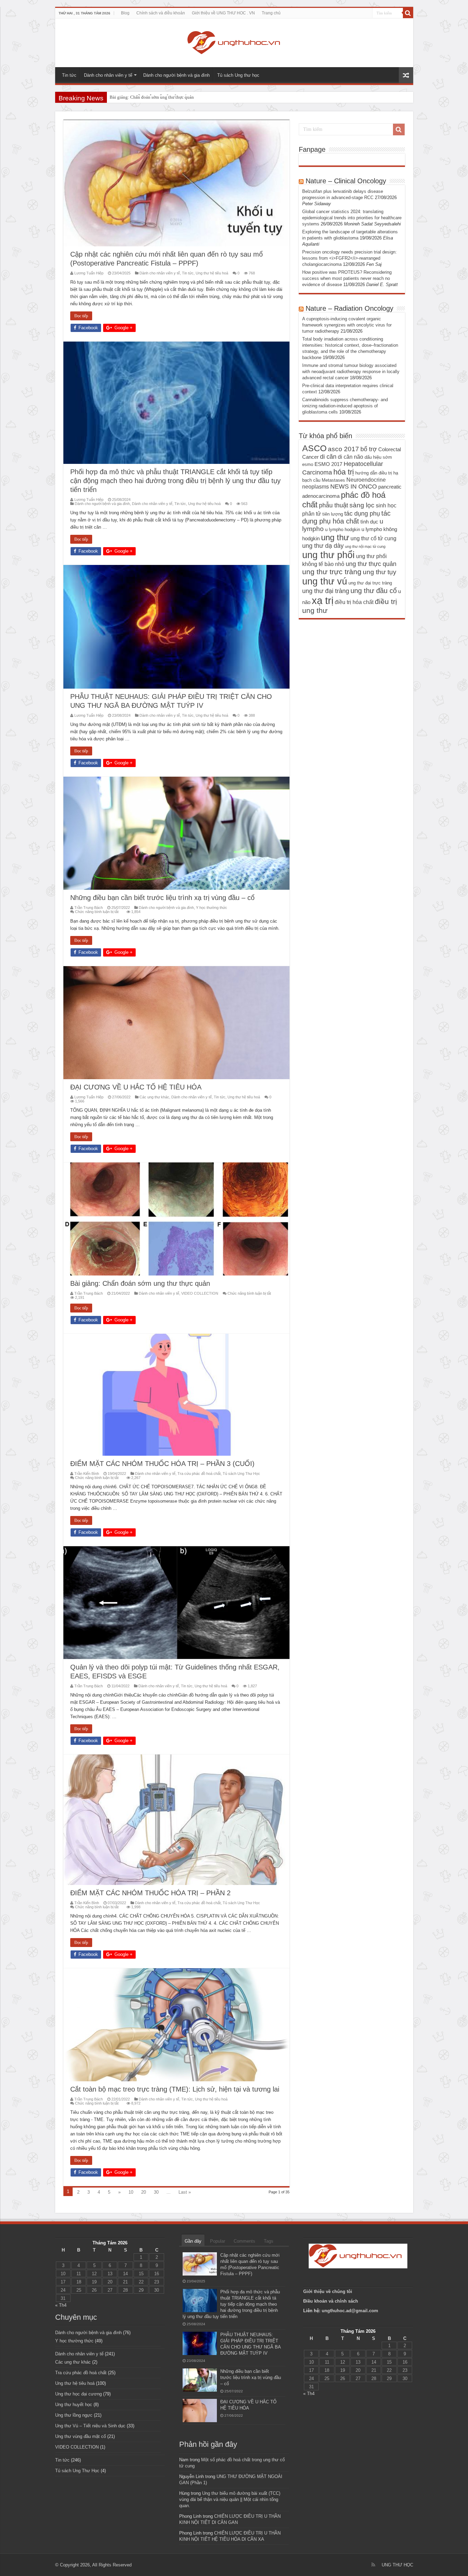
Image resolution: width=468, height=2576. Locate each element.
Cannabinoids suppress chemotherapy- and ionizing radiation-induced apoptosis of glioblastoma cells (345, 406)
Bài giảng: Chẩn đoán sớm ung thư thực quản (140, 1283)
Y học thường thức (212, 908)
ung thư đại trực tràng (370, 583)
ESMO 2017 (328, 464)
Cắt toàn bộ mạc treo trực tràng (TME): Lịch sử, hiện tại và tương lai (175, 2089)
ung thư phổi (328, 555)
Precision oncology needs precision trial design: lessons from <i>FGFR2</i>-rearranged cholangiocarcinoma (349, 258)
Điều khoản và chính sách (331, 2301)
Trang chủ (271, 13)
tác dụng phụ (362, 514)
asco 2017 (343, 449)
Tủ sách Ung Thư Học (241, 1474)
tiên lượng (333, 514)
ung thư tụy (380, 572)
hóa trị (344, 472)
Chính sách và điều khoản (161, 13)
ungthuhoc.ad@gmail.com (350, 2311)
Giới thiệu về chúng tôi (328, 2291)
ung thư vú (325, 581)
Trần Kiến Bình (87, 1474)
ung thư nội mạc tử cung (365, 546)
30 (156, 2192)
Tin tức (69, 75)
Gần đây (193, 2241)
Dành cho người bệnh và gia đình (176, 75)
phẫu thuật (334, 505)
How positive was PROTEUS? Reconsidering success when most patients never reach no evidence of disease (347, 278)
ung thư (335, 537)
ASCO (314, 448)
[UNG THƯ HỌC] (234, 41)
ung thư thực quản (371, 564)
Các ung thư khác (154, 1097)
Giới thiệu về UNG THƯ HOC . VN (223, 13)
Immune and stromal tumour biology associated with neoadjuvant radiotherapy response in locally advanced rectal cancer (351, 372)
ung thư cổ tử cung (373, 538)
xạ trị (323, 600)
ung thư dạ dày (323, 546)
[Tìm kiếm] (408, 13)
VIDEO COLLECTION (200, 1293)
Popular (218, 2241)
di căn (328, 457)
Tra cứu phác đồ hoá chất (199, 1474)
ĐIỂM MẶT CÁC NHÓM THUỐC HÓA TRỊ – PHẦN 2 (160, 97)
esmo (308, 464)
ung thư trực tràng (332, 572)
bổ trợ (369, 449)
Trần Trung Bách (89, 908)
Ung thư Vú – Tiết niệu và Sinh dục (90, 2426)
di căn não (350, 457)
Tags (269, 2241)
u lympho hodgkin (343, 529)
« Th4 (61, 2305)
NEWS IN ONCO (354, 486)
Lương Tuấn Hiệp (89, 273)
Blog (125, 13)
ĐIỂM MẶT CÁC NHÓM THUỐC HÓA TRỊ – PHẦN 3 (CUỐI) (162, 1464)
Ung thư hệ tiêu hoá (212, 273)
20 (144, 2192)
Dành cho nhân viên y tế (108, 75)
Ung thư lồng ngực (74, 2415)
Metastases (333, 480)
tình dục (369, 522)
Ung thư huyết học (74, 2405)
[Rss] (373, 2565)
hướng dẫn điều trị (374, 473)
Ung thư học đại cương (78, 2394)
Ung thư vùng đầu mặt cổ (81, 2436)
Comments (244, 2241)
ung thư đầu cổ (374, 591)
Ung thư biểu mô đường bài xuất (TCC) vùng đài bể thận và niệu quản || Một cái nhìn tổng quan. (230, 2499)
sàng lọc (362, 505)
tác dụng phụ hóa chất (346, 517)
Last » (185, 2192)
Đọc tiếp (81, 316)
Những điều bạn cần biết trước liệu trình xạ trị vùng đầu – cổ (162, 898)
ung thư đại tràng (326, 591)
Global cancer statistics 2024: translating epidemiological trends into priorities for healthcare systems (352, 218)
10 (131, 2192)
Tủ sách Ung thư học (238, 75)
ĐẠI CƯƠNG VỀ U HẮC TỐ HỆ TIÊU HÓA (136, 1087)
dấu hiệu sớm (378, 457)
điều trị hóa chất (354, 602)
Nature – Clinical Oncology (346, 181)
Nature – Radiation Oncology (349, 308)
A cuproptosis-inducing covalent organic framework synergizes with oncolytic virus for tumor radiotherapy (347, 325)
